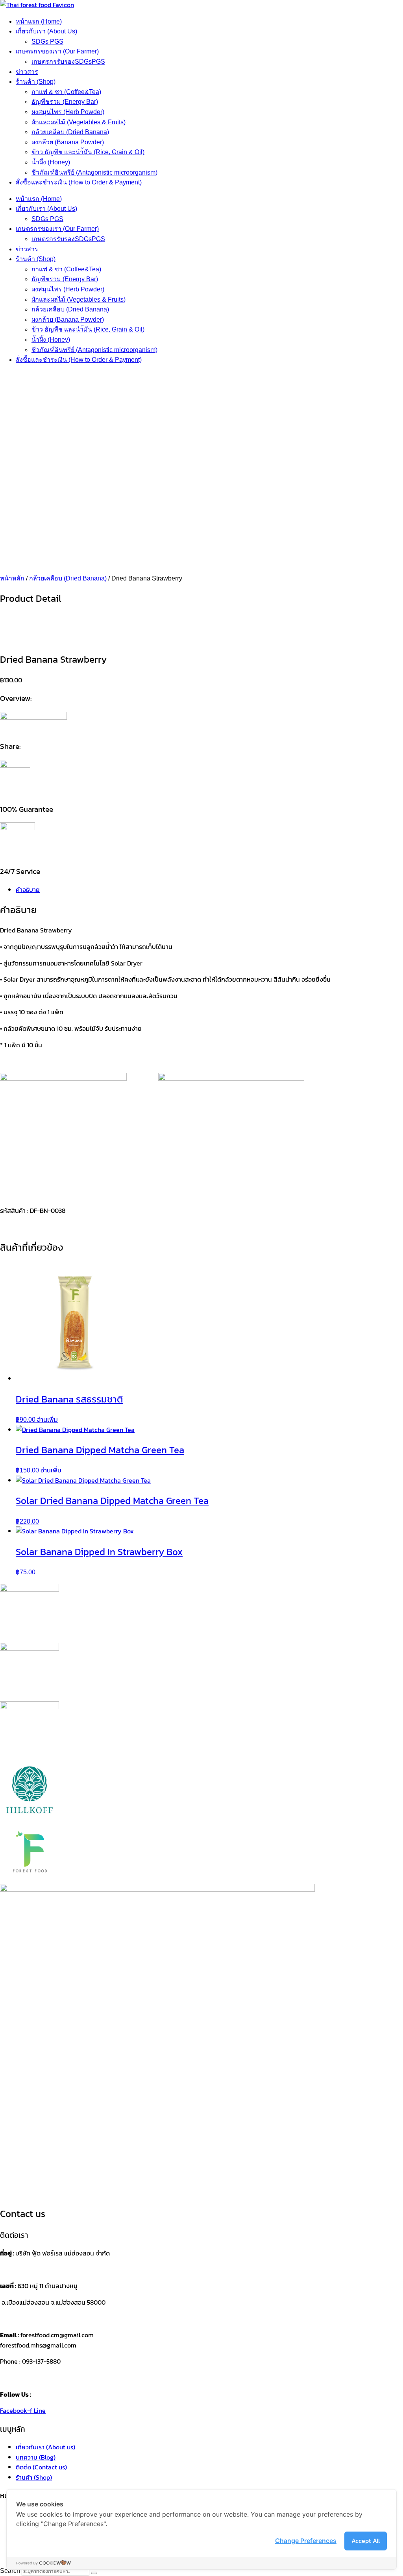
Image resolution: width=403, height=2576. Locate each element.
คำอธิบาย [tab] (28, 890)
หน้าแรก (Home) (39, 21)
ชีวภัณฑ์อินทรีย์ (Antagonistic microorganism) (94, 172)
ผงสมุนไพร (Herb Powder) (68, 112)
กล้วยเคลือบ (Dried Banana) (70, 132)
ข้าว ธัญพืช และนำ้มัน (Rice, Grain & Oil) (88, 152)
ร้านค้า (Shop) (36, 82)
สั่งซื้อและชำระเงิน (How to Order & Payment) (79, 182)
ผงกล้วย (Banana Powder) (68, 142)
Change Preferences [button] (306, 2541)
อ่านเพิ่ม (47, 1419)
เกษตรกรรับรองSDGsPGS (68, 62)
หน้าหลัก (12, 578)
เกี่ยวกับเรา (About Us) (46, 31)
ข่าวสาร (27, 72)
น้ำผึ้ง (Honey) (51, 162)
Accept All (366, 2541)
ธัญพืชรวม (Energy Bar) (65, 102)
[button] (201, 555)
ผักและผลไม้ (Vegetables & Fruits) (79, 122)
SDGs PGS (47, 41)
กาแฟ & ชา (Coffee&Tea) (66, 92)
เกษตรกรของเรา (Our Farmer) (57, 51)
